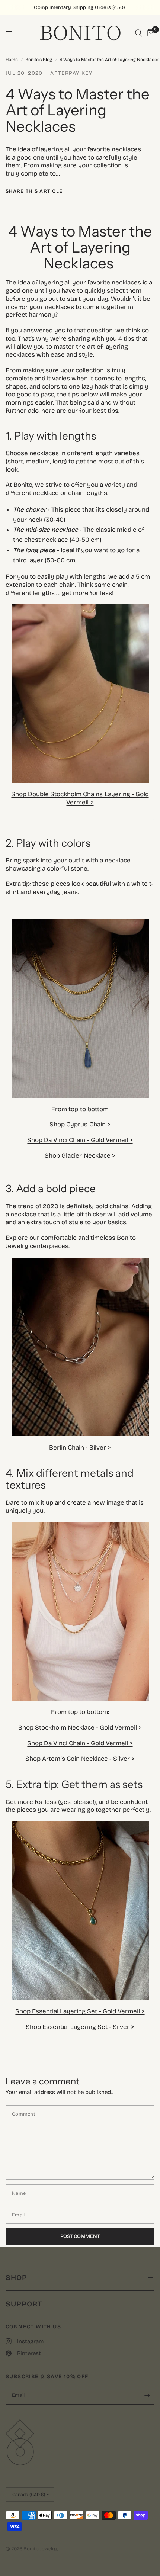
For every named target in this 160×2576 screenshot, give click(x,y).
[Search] (139, 33)
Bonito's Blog (39, 60)
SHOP (16, 2277)
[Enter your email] (147, 2396)
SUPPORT (24, 2304)
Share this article (34, 191)
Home (12, 60)
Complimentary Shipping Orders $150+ (80, 7)
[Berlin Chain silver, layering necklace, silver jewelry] (80, 1346)
